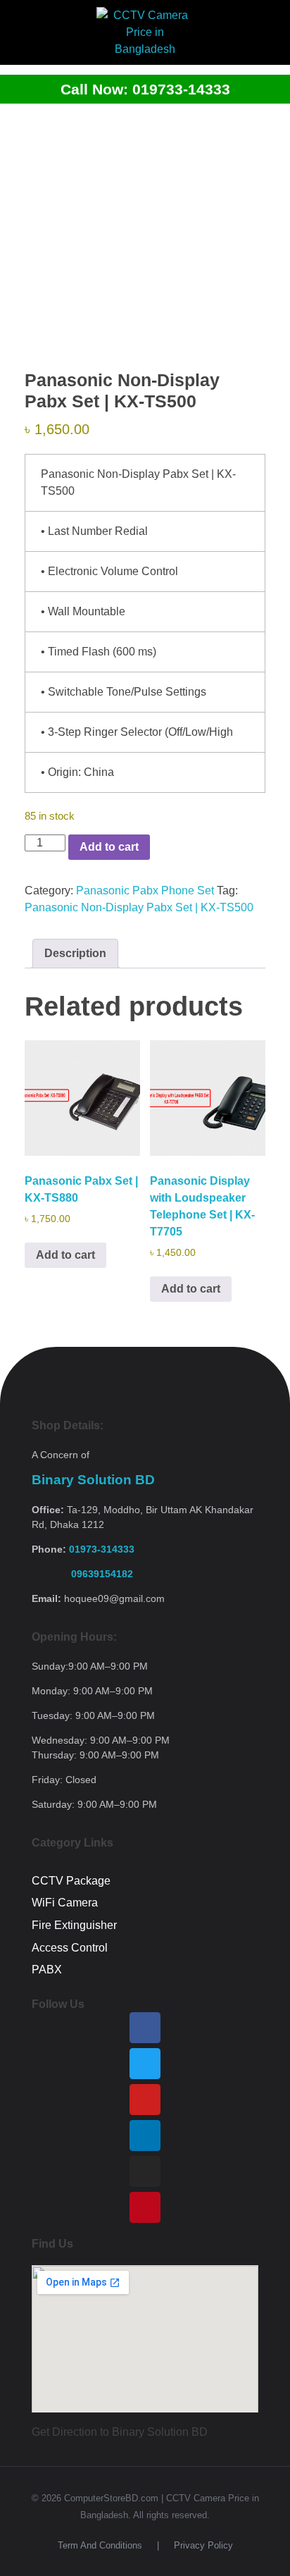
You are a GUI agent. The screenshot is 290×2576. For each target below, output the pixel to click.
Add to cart (109, 847)
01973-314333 (102, 1549)
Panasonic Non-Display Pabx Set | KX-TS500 (139, 907)
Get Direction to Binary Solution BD (120, 2432)
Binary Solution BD (93, 1480)
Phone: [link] (83, 1549)
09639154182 (82, 1574)
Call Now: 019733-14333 (145, 89)
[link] (82, 1574)
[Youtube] (145, 2100)
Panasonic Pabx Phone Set (145, 890)
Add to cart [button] (65, 1255)
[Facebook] (145, 2028)
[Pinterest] (145, 2207)
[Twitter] (145, 2064)
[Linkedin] (145, 2136)
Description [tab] (75, 953)
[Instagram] (145, 2171)
